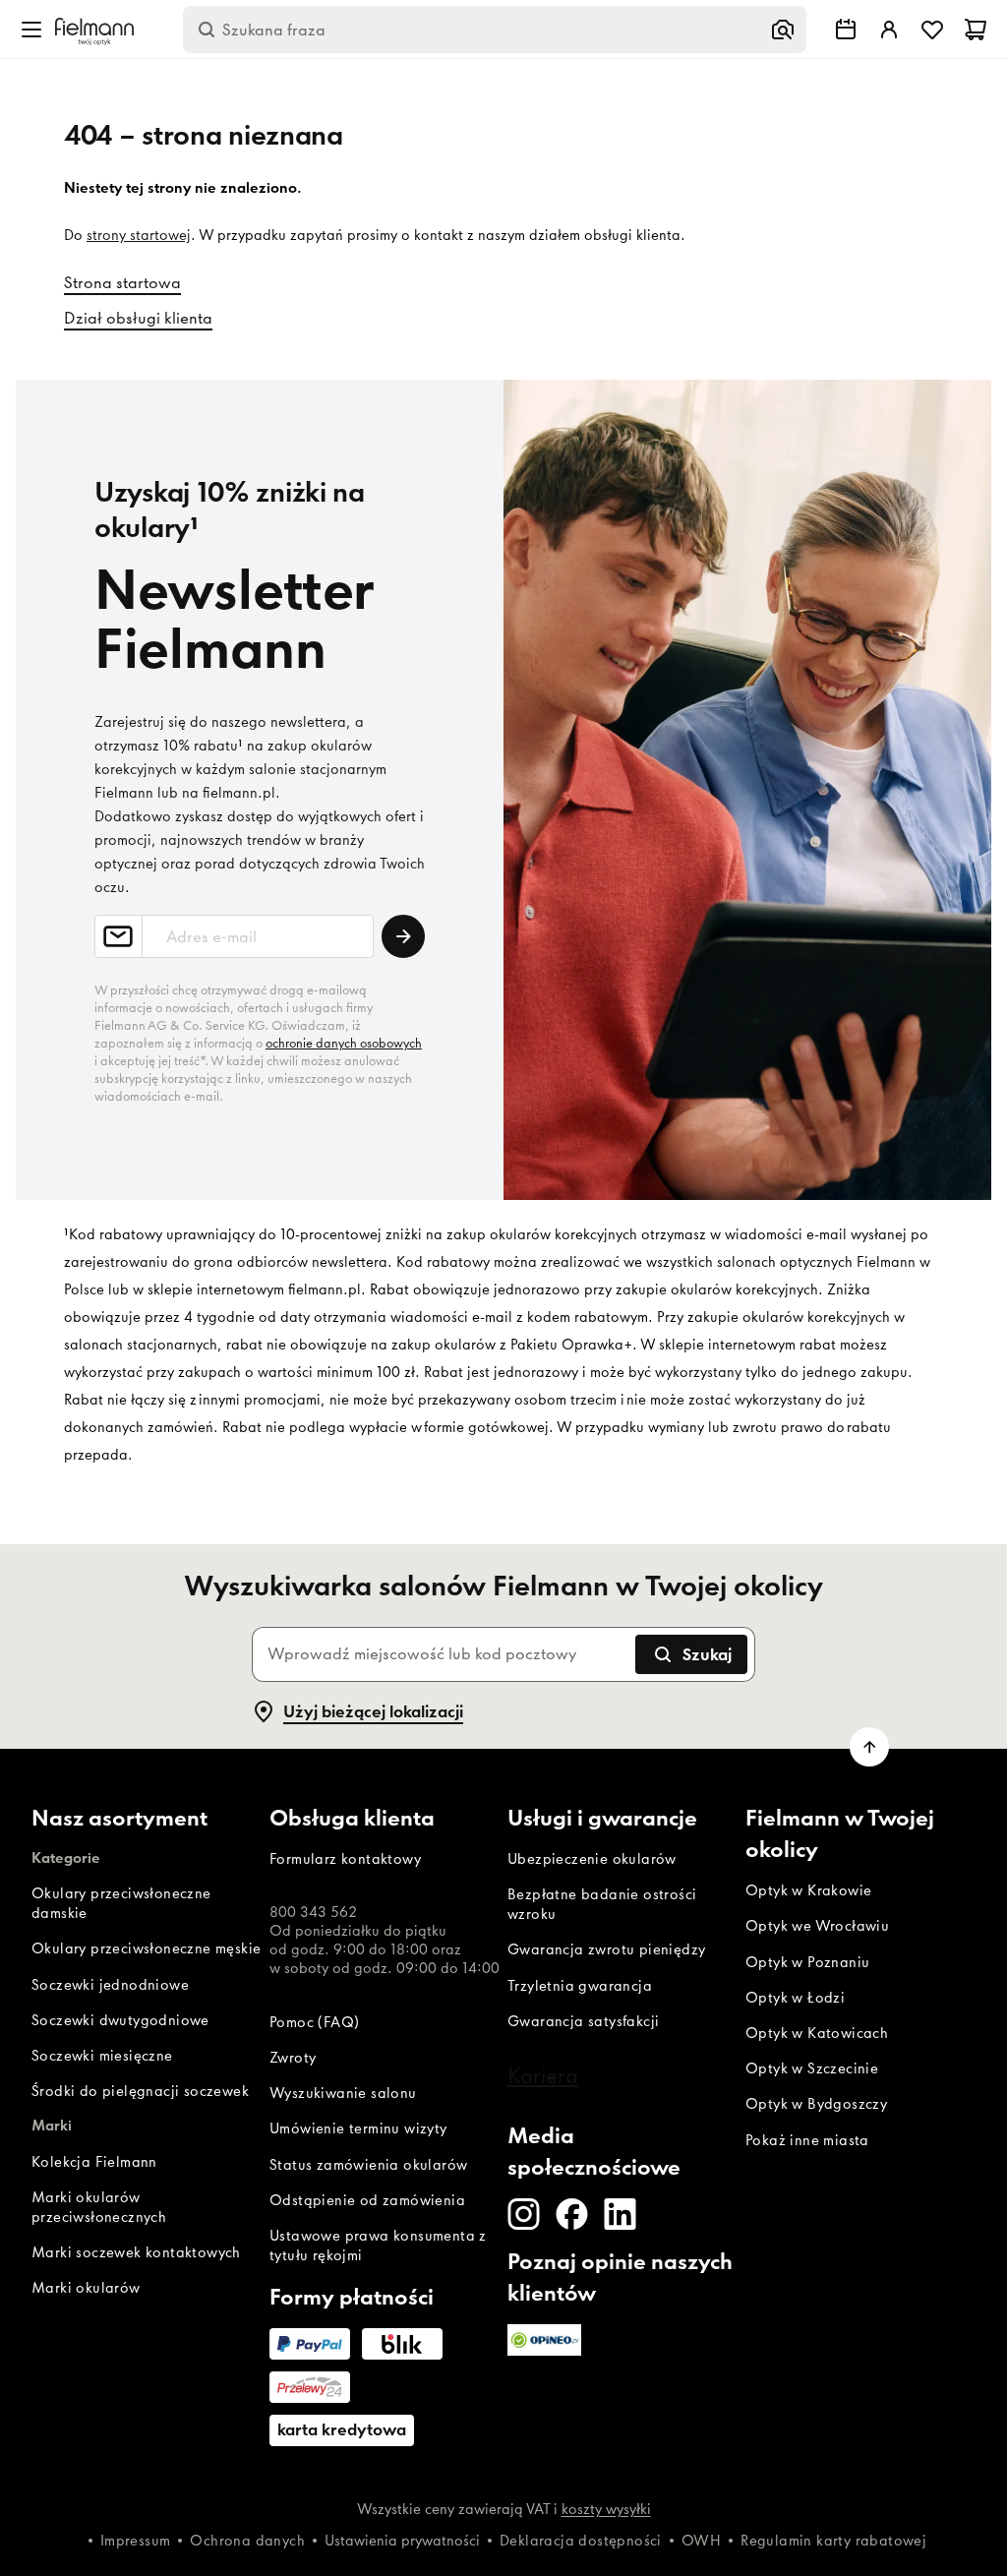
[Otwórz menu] (31, 30)
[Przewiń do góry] (869, 1747)
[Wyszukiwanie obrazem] (783, 30)
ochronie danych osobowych (344, 1043)
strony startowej (139, 235)
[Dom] (94, 30)
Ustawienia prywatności (402, 2541)
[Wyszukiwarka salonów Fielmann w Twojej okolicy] (846, 30)
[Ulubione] (932, 30)
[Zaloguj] (889, 30)
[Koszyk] (976, 30)
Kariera (543, 2075)
